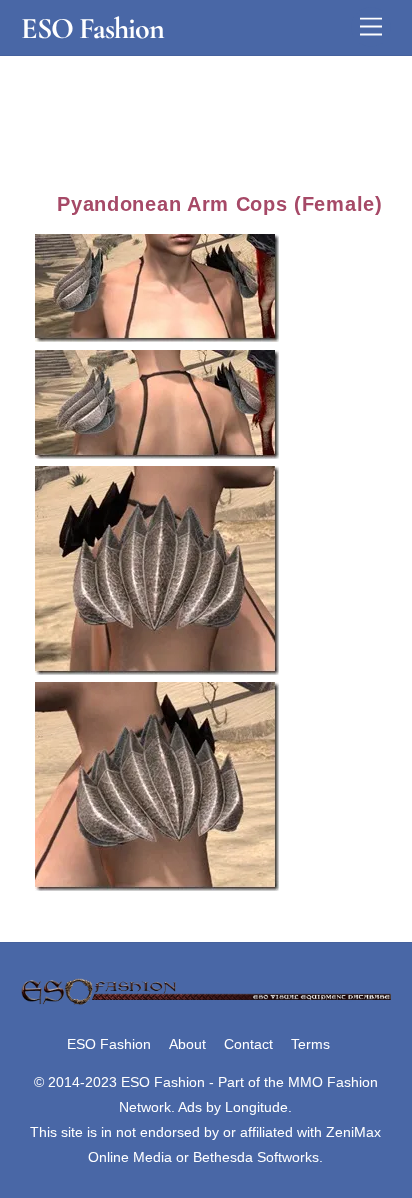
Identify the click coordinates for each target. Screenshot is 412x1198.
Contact (248, 1044)
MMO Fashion (333, 1082)
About (187, 1044)
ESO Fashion (109, 1044)
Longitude (256, 1107)
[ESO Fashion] (206, 1002)
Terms (310, 1044)
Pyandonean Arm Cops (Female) (219, 204)
